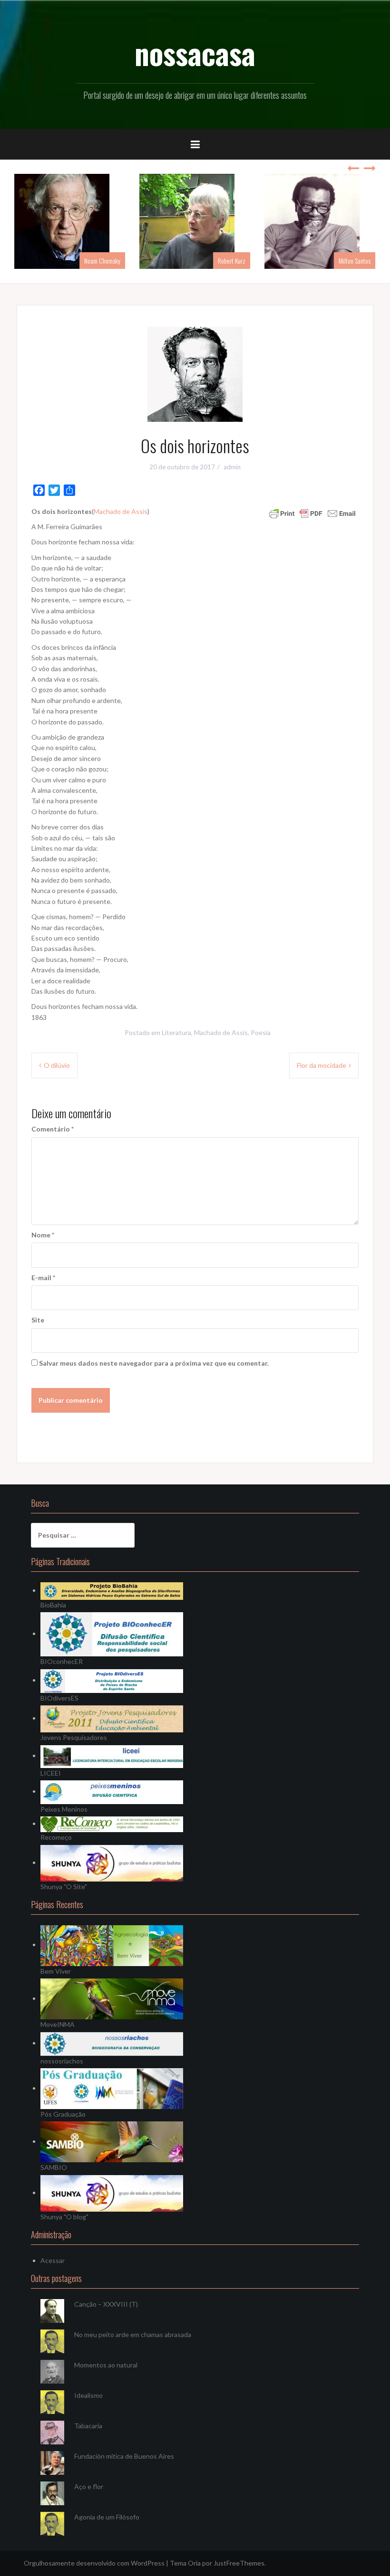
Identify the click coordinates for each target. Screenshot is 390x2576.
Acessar (53, 2260)
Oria (194, 2563)
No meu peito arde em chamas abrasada (133, 2334)
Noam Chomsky (102, 261)
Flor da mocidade (322, 1065)
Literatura (176, 1032)
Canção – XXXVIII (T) (106, 2304)
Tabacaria (88, 2426)
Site (38, 1320)
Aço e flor (89, 2486)
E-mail (43, 1278)
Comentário (53, 1129)
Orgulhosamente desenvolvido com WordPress (94, 2563)
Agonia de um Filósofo (107, 2517)
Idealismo (88, 2395)
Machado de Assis (121, 511)
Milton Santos (355, 261)
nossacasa (195, 53)
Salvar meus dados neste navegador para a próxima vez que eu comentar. (154, 1363)
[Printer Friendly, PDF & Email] (312, 512)
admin (232, 467)
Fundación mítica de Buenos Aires (124, 2456)
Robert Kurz (232, 261)
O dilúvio (57, 1065)
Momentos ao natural (106, 2365)
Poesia (261, 1032)
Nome (43, 1235)
